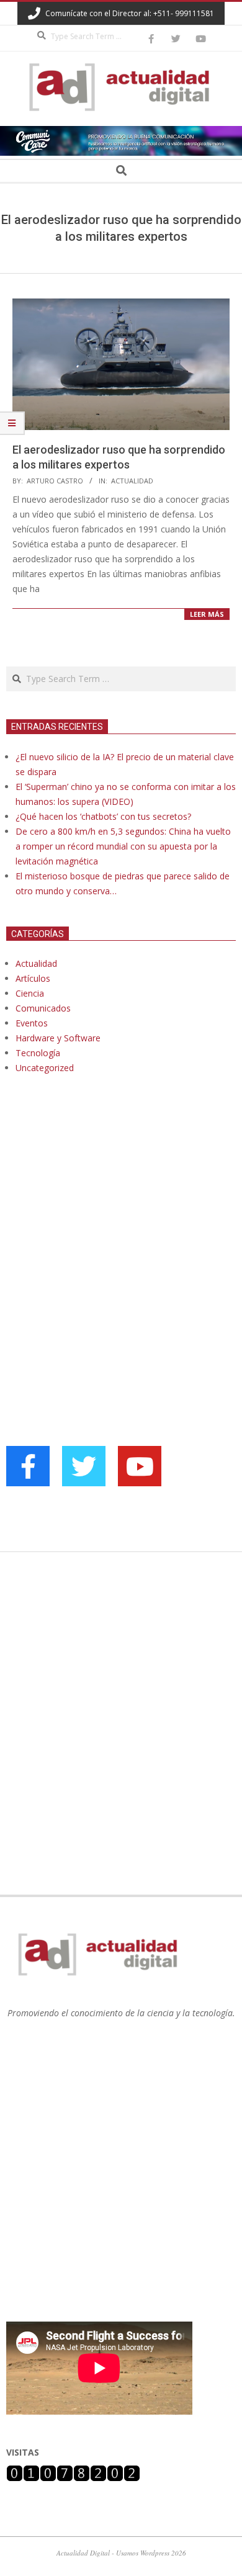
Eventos (32, 1023)
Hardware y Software (58, 1038)
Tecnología (38, 1053)
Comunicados (43, 1008)
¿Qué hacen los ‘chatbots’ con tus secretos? (103, 816)
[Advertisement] (99, 1211)
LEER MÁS (207, 614)
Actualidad (132, 481)
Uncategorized (45, 1068)
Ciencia (30, 993)
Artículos (33, 978)
